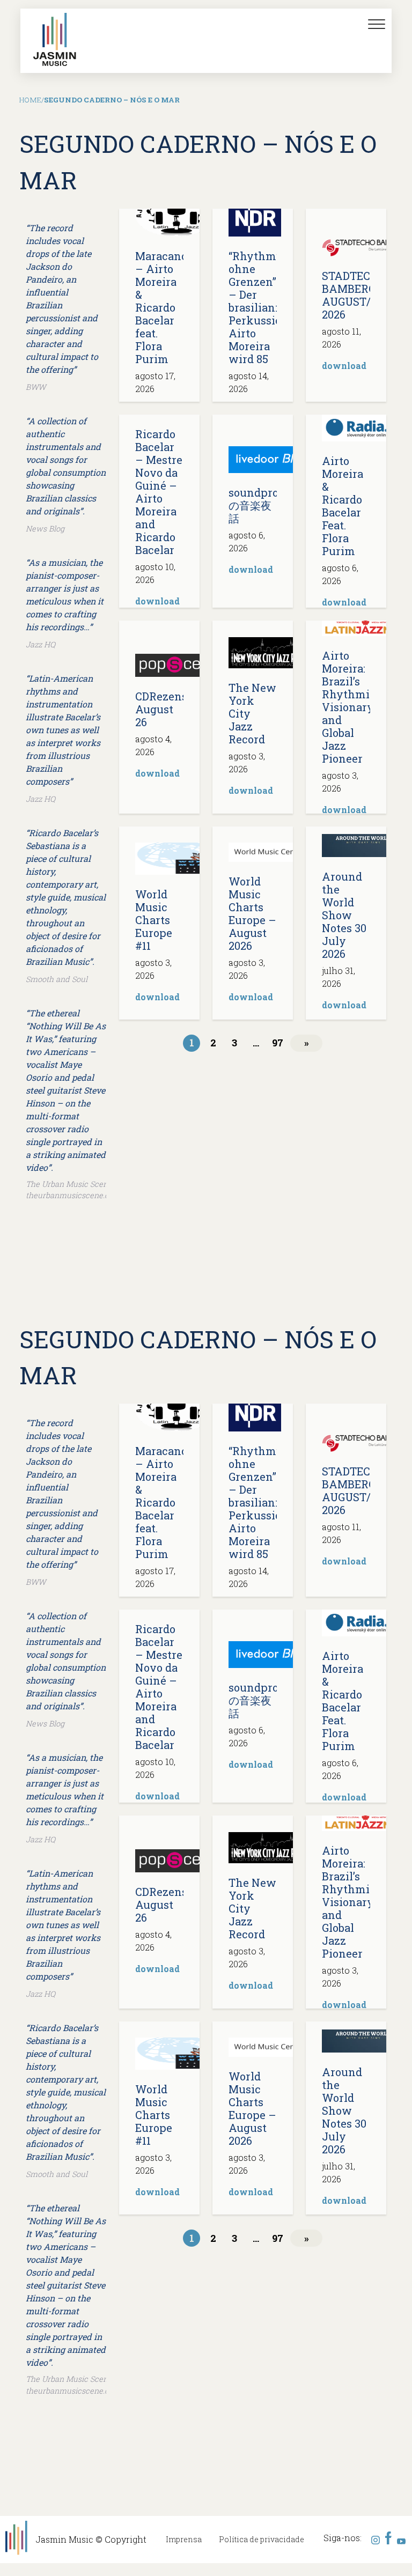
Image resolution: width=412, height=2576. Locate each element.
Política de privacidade (262, 2539)
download (344, 366)
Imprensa (184, 2539)
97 (278, 1043)
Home (30, 100)
